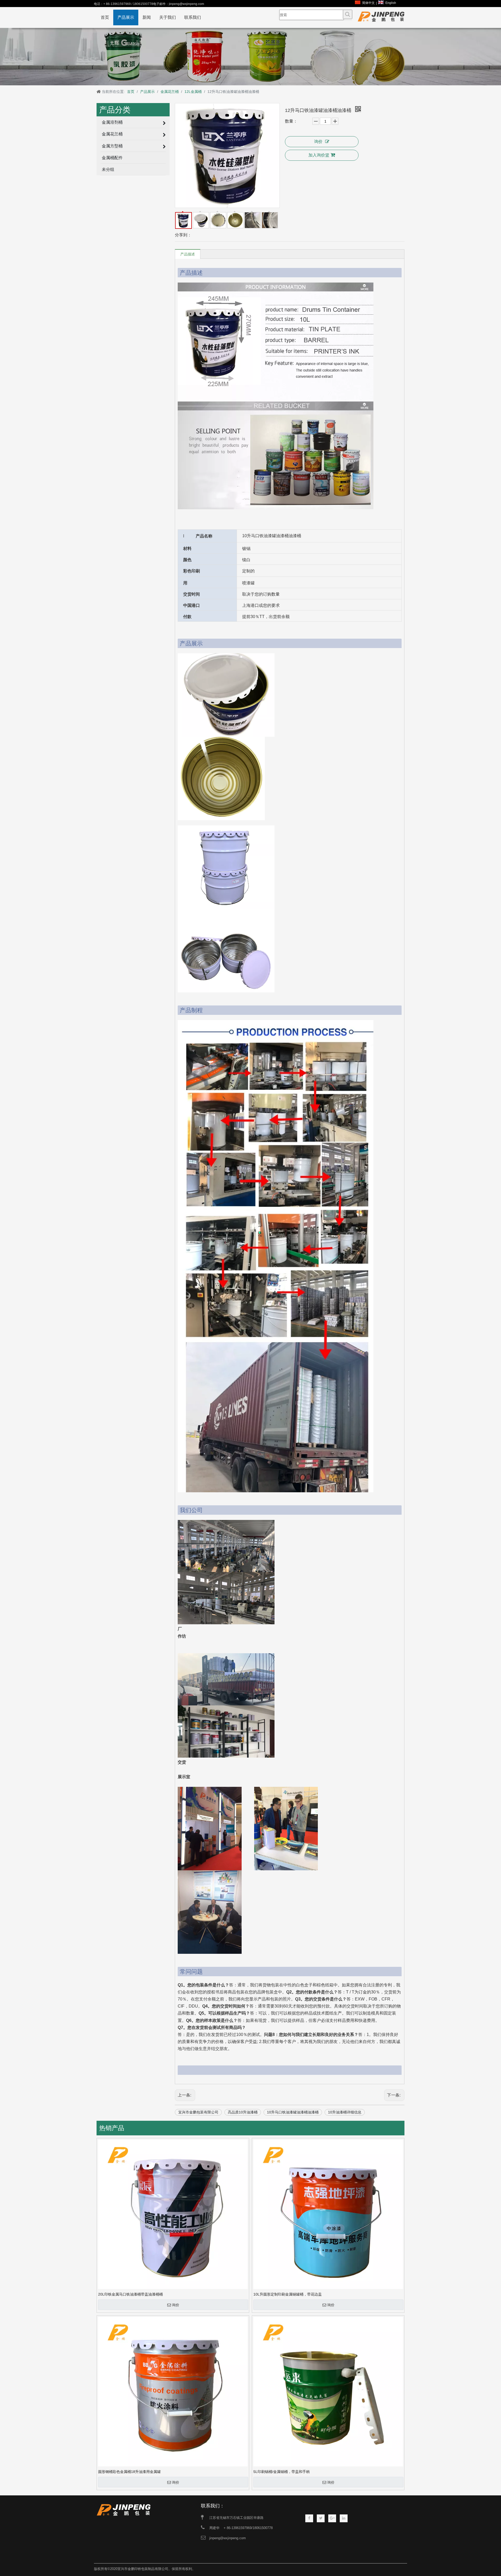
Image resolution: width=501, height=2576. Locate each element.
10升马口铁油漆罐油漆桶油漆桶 (293, 2112)
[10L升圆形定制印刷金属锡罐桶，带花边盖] (328, 2214)
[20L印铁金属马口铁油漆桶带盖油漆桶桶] (173, 2214)
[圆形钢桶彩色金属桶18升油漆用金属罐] (173, 2391)
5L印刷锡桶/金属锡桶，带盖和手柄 (282, 2472)
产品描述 (188, 254)
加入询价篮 (319, 155)
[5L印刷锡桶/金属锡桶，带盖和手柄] (328, 2391)
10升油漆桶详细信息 (345, 2112)
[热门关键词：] (348, 14)
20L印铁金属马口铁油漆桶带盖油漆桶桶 (130, 2294)
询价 (318, 142)
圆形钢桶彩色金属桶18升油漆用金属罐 (129, 2472)
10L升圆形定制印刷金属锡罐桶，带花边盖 (288, 2294)
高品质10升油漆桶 (243, 2112)
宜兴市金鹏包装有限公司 (198, 2112)
